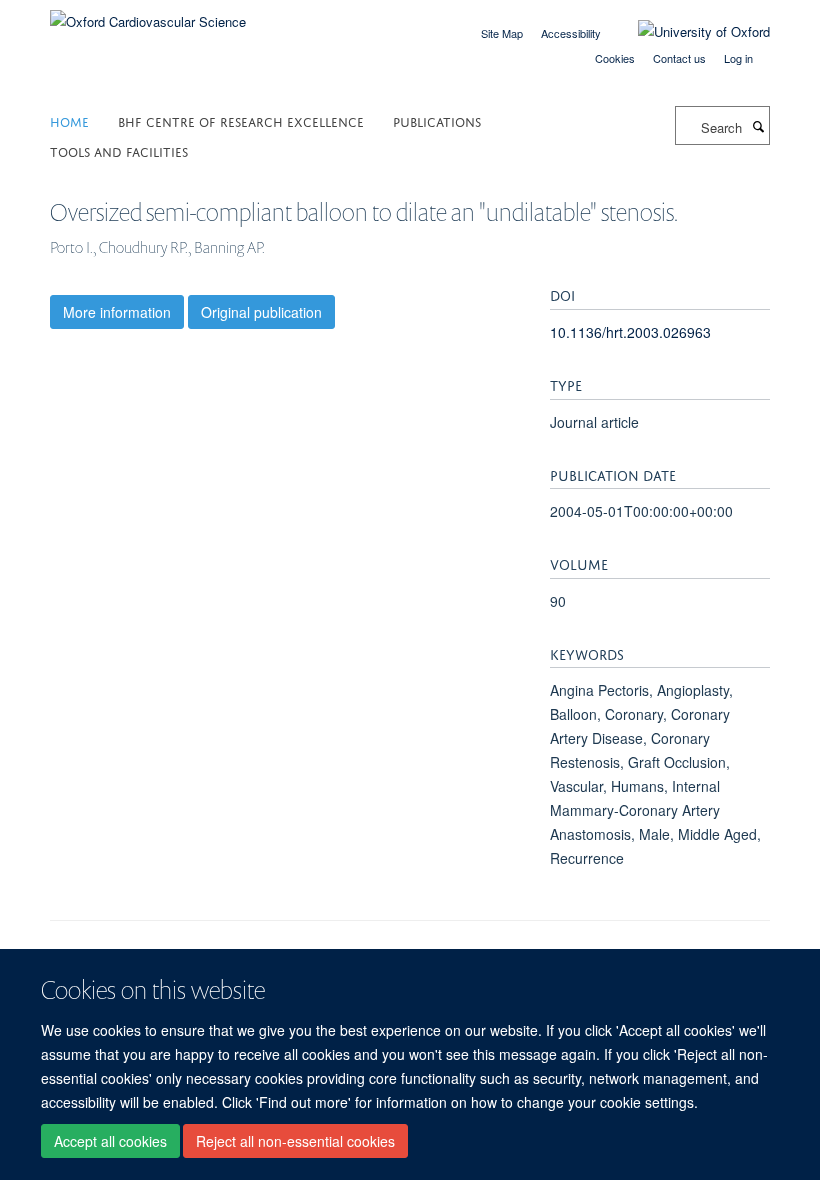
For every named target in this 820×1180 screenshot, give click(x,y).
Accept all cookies (110, 1141)
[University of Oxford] (689, 32)
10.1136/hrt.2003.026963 (630, 332)
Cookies (615, 58)
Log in (738, 58)
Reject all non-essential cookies (295, 1141)
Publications (437, 120)
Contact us (679, 58)
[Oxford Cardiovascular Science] (148, 14)
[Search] (758, 126)
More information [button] (117, 312)
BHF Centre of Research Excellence (241, 120)
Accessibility (571, 33)
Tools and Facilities (119, 150)
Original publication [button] (261, 312)
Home (69, 120)
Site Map (502, 33)
